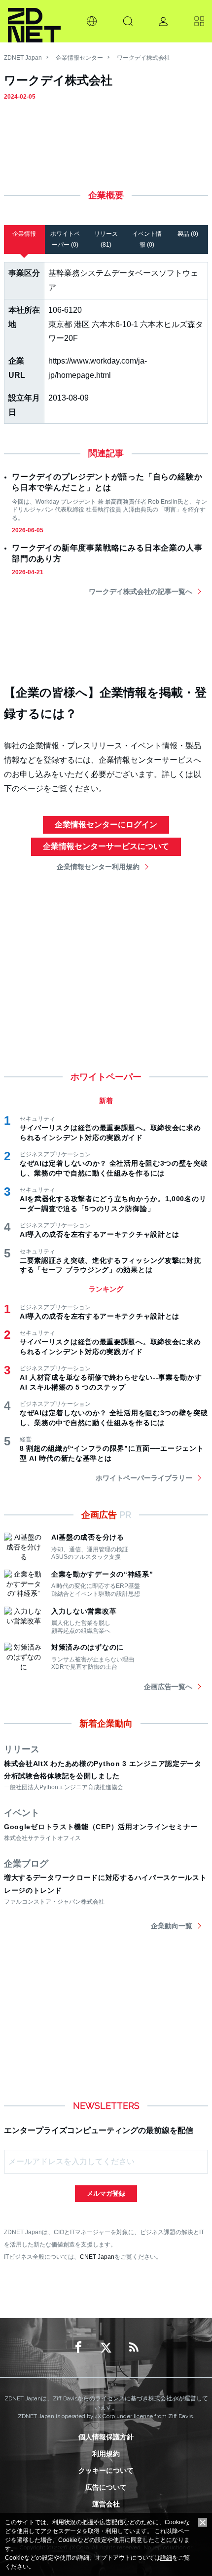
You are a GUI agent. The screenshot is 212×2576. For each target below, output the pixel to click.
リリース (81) (106, 239)
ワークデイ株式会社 (143, 58)
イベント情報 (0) (147, 239)
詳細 (166, 2558)
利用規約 (106, 2454)
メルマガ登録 (106, 2193)
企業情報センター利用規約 (98, 867)
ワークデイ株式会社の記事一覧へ (141, 591)
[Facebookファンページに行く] (78, 2348)
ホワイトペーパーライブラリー (144, 1478)
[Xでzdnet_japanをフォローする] (106, 2348)
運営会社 (106, 2504)
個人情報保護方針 (106, 2437)
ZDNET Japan (23, 58)
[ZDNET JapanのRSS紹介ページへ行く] (134, 2348)
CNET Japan (97, 2257)
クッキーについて (106, 2470)
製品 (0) (188, 234)
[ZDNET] (34, 21)
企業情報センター (79, 58)
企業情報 (24, 234)
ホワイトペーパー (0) (65, 239)
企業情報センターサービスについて (106, 846)
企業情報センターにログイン (106, 825)
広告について (106, 2487)
